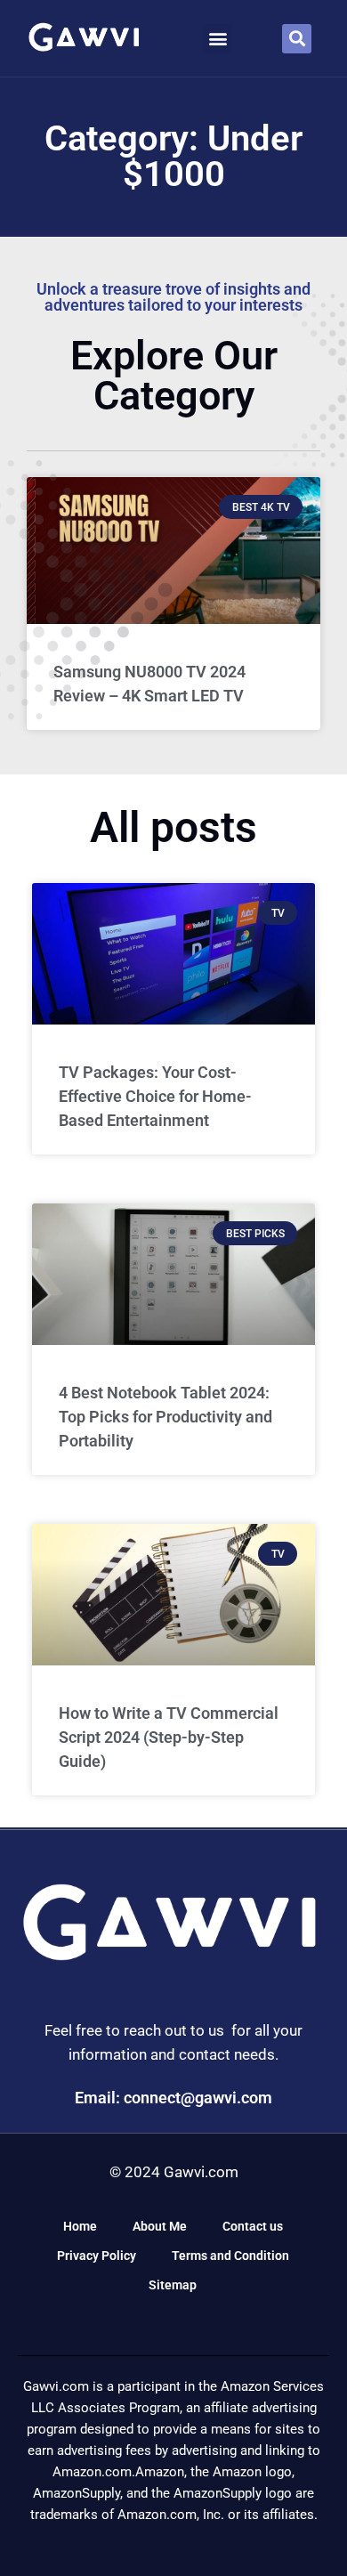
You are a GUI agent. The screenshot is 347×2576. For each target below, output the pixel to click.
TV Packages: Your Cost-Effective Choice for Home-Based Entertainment (155, 1096)
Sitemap (173, 2285)
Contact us (253, 2226)
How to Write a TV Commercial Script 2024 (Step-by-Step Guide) (169, 1737)
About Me (160, 2226)
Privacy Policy (97, 2256)
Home (80, 2226)
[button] (218, 39)
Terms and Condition (230, 2256)
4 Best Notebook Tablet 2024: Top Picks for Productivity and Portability (165, 1417)
